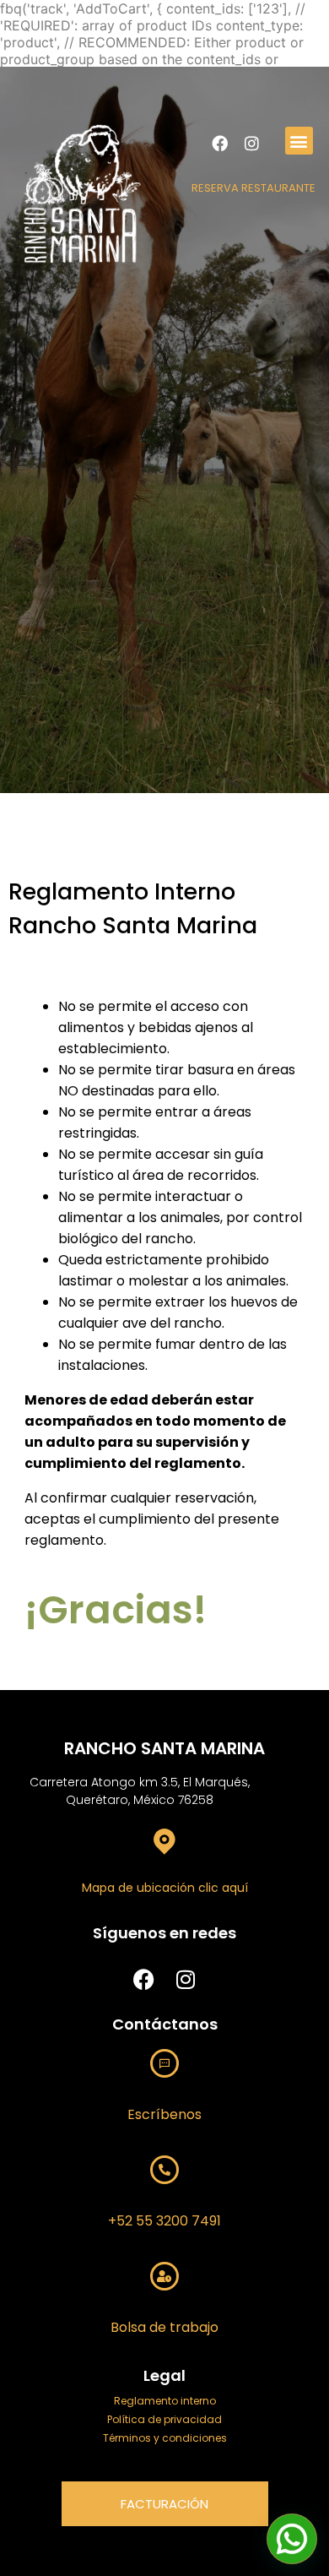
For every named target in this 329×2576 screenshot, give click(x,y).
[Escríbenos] (164, 2063)
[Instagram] (252, 143)
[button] (299, 141)
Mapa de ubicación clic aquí (165, 1888)
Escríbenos (164, 2114)
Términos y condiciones (165, 2438)
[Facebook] (220, 143)
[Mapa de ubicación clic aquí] (164, 1840)
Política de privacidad (164, 2419)
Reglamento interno (165, 2401)
